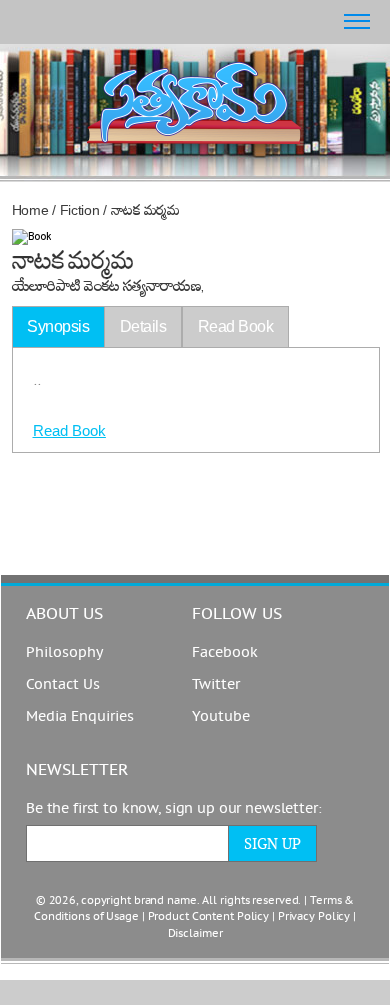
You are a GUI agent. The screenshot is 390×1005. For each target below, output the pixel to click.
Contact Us (63, 684)
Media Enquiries (80, 716)
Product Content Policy (209, 916)
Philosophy (64, 652)
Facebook (225, 652)
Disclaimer (195, 933)
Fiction (80, 210)
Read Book (69, 430)
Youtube (221, 716)
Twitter (216, 684)
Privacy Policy (314, 916)
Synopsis (58, 326)
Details (143, 326)
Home (30, 210)
